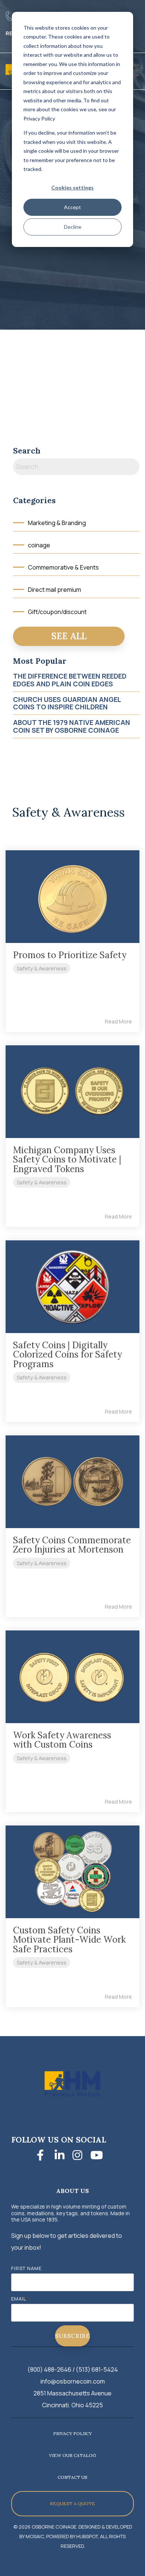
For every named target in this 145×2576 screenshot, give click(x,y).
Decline (73, 227)
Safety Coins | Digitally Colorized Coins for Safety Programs (67, 1355)
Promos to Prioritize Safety (70, 955)
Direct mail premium (54, 590)
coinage (39, 545)
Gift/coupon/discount (57, 612)
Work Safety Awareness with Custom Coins (62, 1740)
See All (69, 636)
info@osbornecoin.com (73, 2381)
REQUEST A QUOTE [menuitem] (72, 2504)
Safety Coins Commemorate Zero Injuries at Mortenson (72, 1545)
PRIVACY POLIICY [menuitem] (72, 2433)
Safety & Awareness (42, 968)
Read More (118, 1022)
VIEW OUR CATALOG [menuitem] (72, 2455)
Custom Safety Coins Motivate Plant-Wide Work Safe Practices (69, 1940)
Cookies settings (72, 187)
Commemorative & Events (63, 567)
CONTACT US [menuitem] (72, 2477)
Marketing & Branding (57, 523)
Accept (72, 207)
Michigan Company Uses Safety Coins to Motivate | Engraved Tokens (67, 1160)
